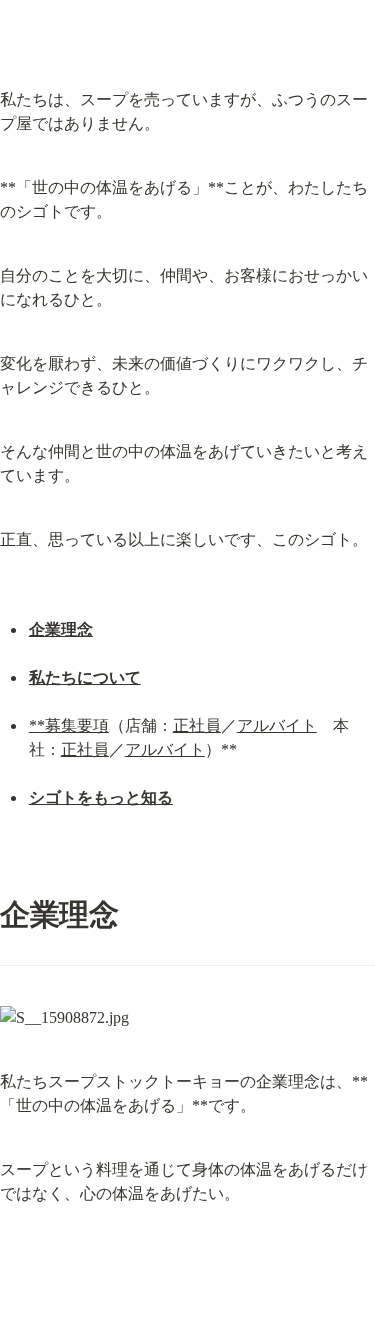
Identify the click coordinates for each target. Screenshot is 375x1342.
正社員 (197, 725)
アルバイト (277, 725)
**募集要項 (69, 725)
